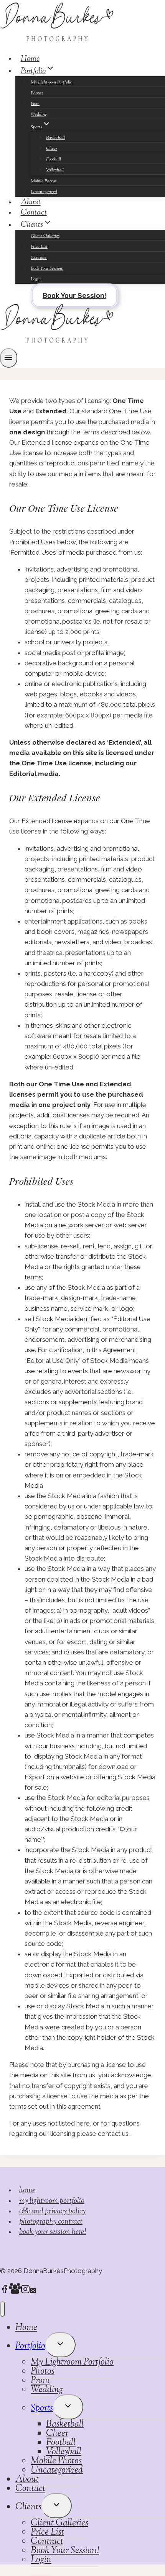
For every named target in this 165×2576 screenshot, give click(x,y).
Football (54, 159)
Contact (34, 213)
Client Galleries (45, 236)
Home (30, 59)
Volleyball (55, 170)
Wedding (39, 115)
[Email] (33, 2291)
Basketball (55, 138)
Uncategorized (57, 2470)
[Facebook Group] (15, 2291)
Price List (39, 247)
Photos (37, 93)
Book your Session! (74, 296)
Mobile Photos (44, 181)
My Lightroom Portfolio (51, 82)
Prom (35, 104)
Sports (42, 2408)
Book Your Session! (47, 269)
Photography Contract (51, 2222)
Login (36, 279)
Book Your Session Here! (53, 2232)
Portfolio (30, 2346)
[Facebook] (5, 2291)
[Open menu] (9, 358)
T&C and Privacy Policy (52, 2212)
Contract (39, 258)
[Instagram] (25, 2291)
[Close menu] (2, 2309)
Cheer (52, 149)
